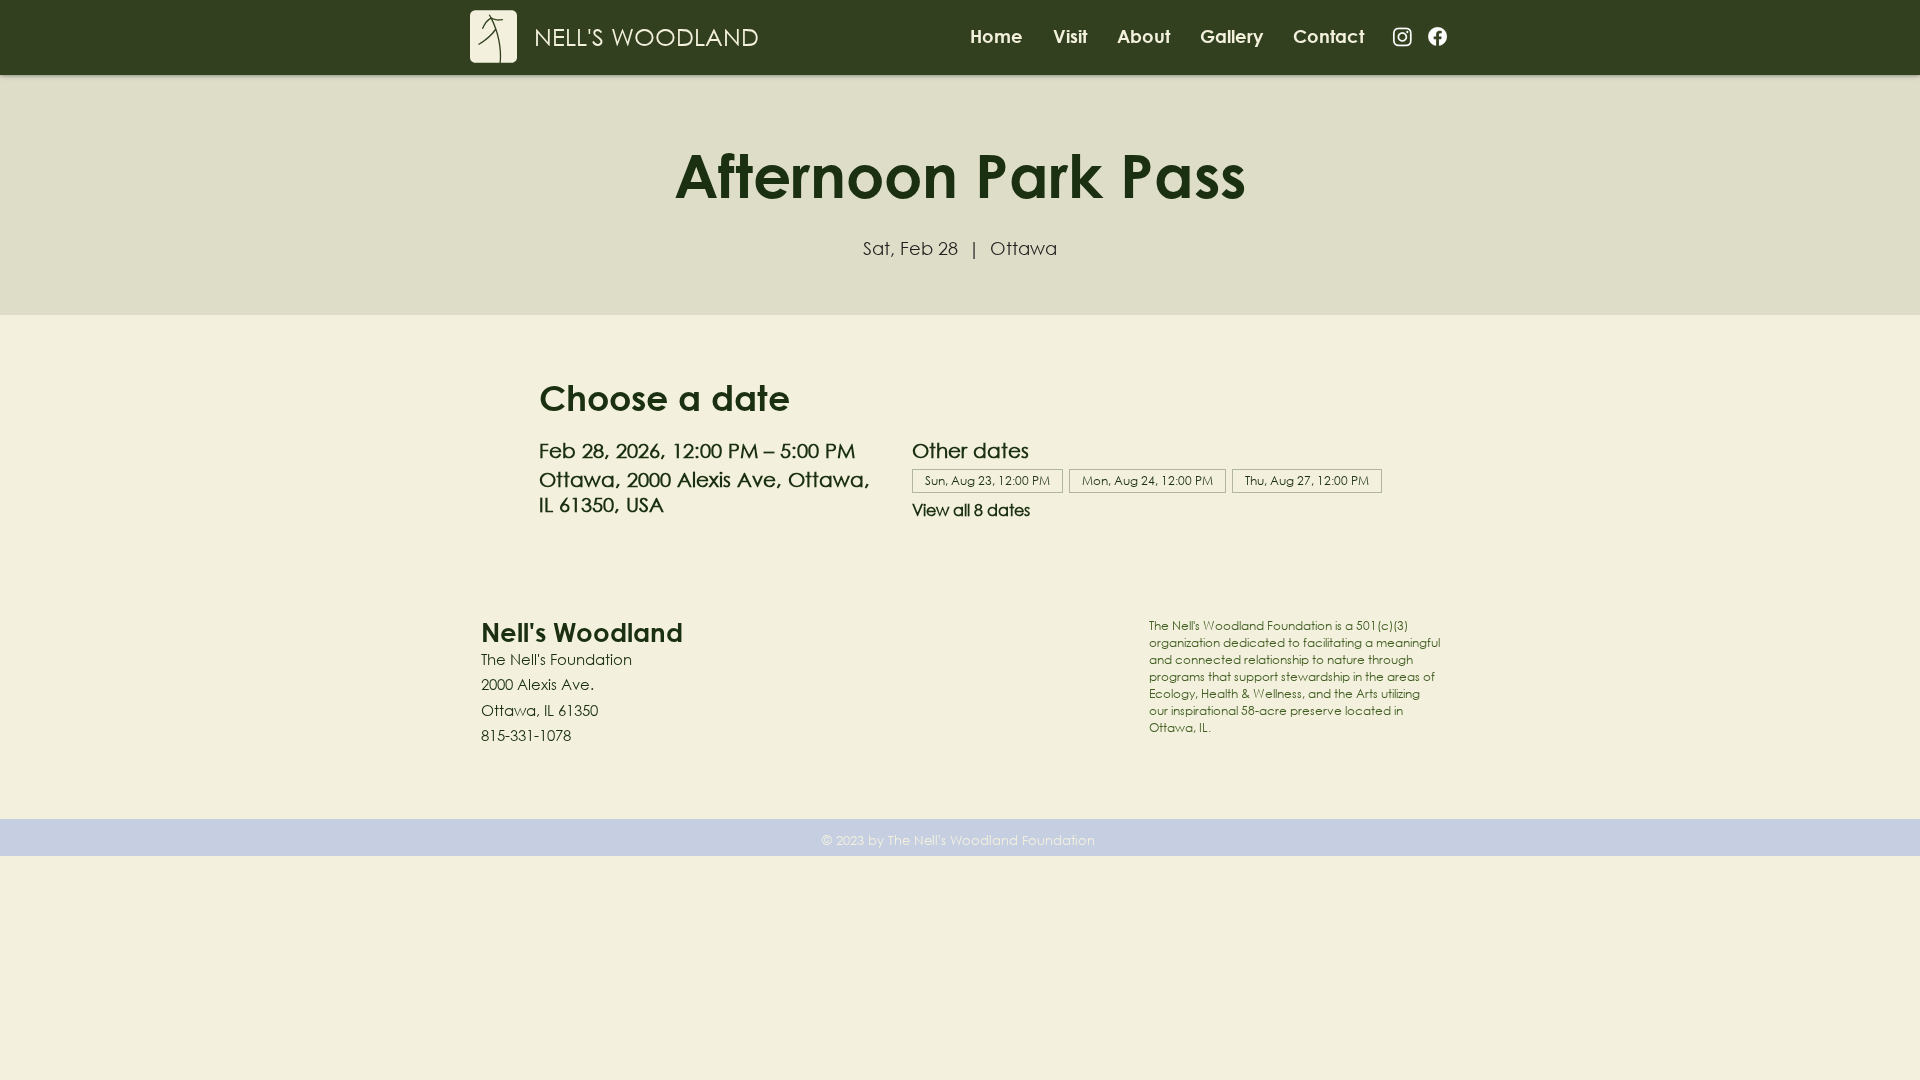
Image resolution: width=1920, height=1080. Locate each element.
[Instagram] (1402, 36)
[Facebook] (1437, 36)
